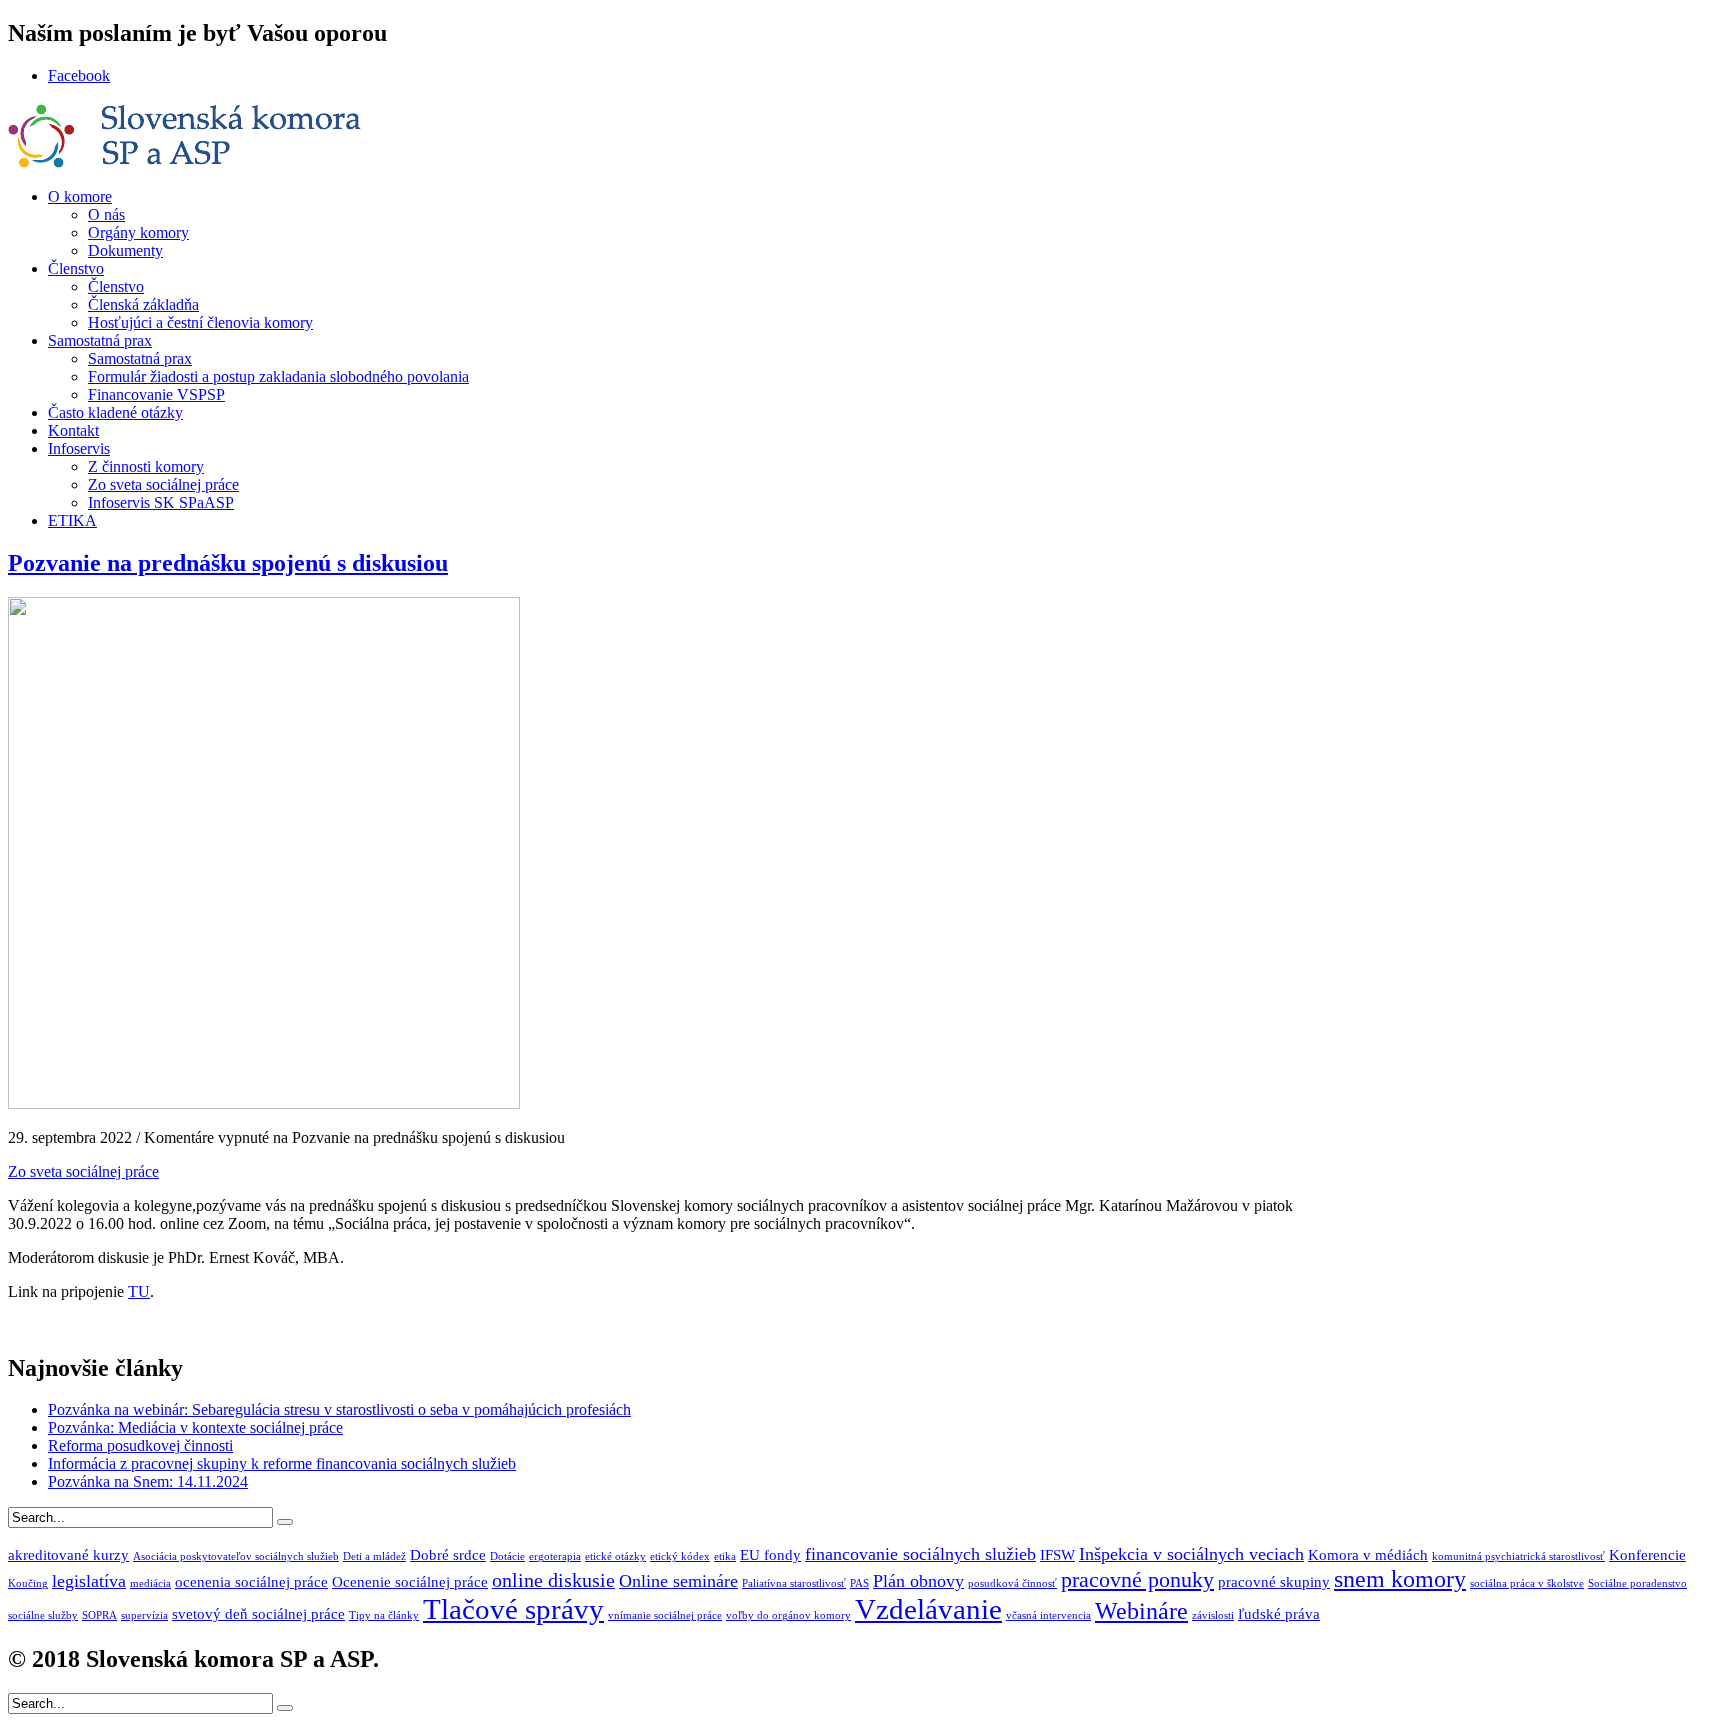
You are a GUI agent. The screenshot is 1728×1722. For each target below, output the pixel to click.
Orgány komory (138, 232)
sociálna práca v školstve (1527, 1583)
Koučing (28, 1583)
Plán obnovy (918, 1581)
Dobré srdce (448, 1555)
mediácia (150, 1583)
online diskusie (553, 1580)
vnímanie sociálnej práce (665, 1615)
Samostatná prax (100, 340)
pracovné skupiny (1274, 1582)
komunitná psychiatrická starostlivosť (1518, 1556)
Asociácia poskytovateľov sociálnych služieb (236, 1556)
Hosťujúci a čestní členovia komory (200, 322)
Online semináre (678, 1581)
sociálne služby (43, 1615)
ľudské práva (1279, 1614)
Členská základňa (143, 304)
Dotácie (507, 1556)
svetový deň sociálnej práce (258, 1614)
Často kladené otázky (115, 412)
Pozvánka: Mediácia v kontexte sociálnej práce (195, 1427)
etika (725, 1556)
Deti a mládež (374, 1556)
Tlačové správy (513, 1609)
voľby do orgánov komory (788, 1615)
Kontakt (73, 430)
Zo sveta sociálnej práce (163, 484)
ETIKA (72, 520)
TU (139, 1291)
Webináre (1141, 1610)
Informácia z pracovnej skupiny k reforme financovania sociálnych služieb (282, 1463)
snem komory (1400, 1578)
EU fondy (770, 1555)
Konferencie (1647, 1555)
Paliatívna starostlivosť (794, 1583)
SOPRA (99, 1615)
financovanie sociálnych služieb (920, 1554)
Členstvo (76, 268)
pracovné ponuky (1137, 1580)
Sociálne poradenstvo (1637, 1583)
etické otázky (615, 1556)
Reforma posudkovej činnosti (140, 1445)
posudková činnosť (1012, 1583)
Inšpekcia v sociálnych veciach (1191, 1554)
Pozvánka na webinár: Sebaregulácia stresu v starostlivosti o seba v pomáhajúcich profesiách (339, 1409)
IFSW (1057, 1555)
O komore (80, 196)
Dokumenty (125, 250)
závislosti (1213, 1615)
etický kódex (680, 1556)
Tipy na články (384, 1615)
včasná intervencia (1048, 1615)
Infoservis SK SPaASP (161, 502)
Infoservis (79, 448)
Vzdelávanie (928, 1609)
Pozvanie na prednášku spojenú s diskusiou (228, 563)
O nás (106, 214)
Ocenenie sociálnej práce (410, 1582)
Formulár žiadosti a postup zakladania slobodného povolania (278, 376)
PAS (859, 1583)
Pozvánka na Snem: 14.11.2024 (148, 1481)
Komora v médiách (1368, 1555)
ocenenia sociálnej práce (251, 1582)
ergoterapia (555, 1556)
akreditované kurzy (68, 1555)
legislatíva (89, 1581)
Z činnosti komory (146, 466)
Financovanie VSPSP (156, 394)
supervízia (144, 1615)
